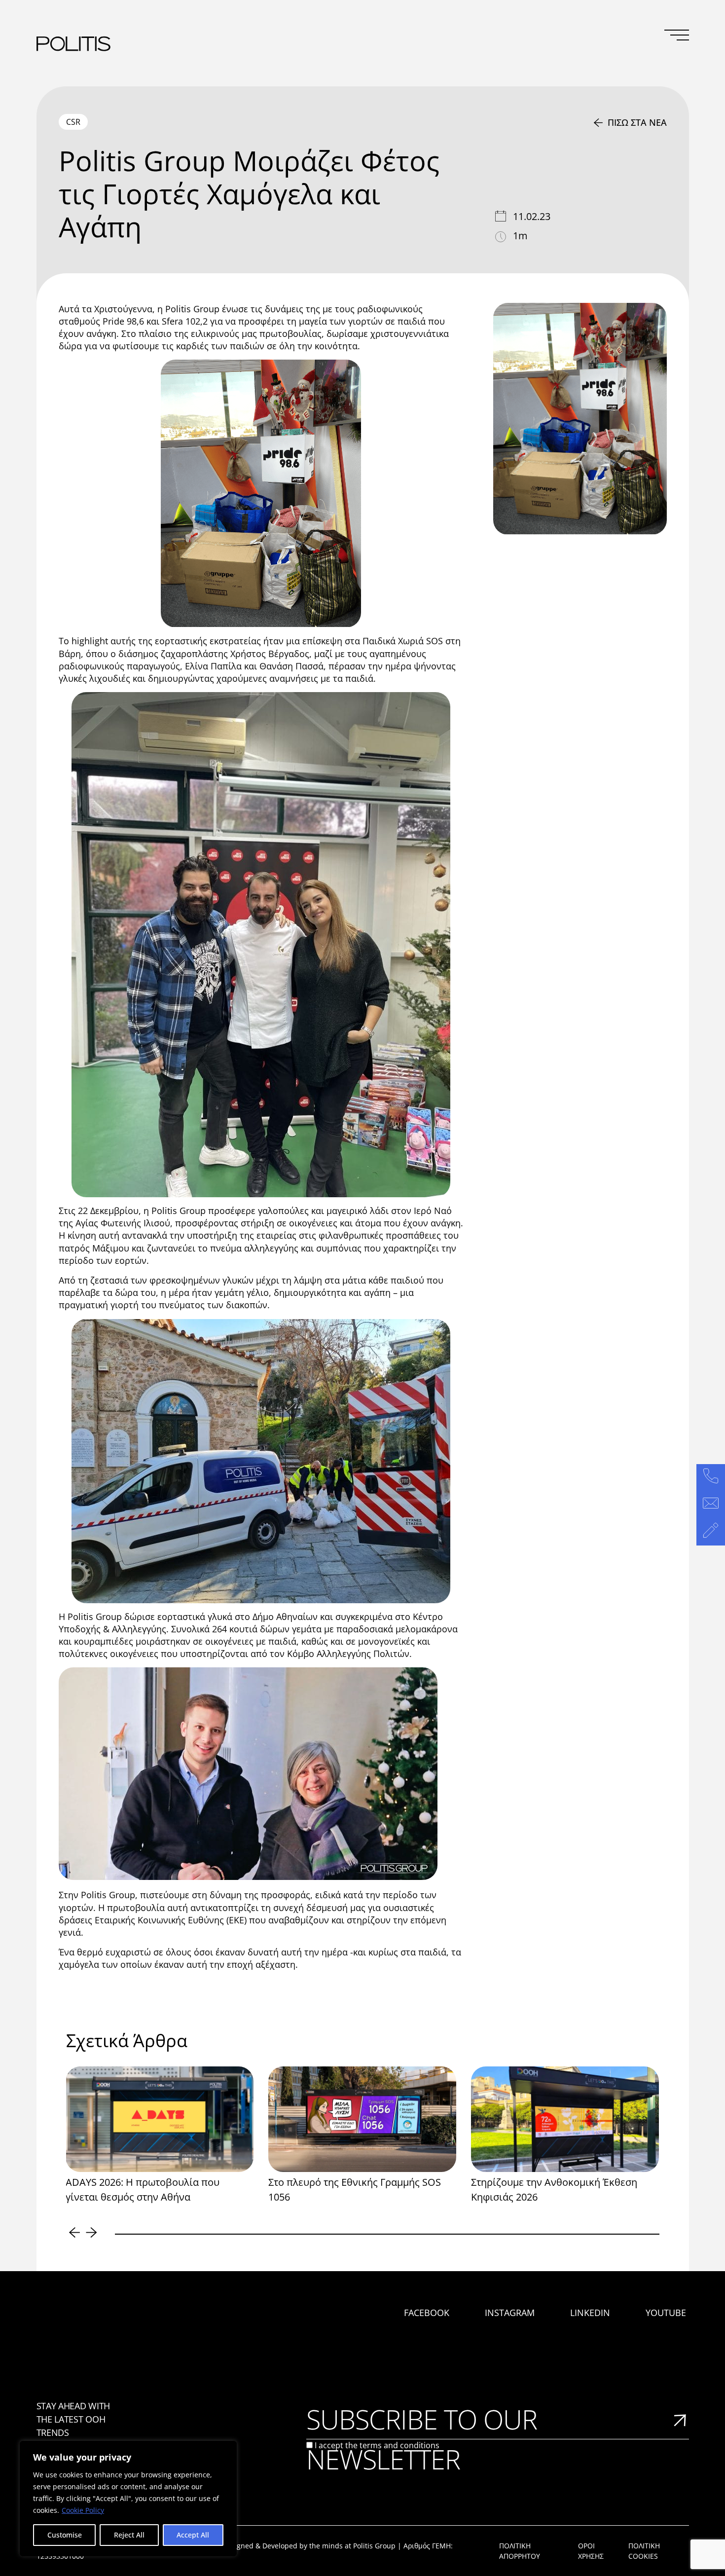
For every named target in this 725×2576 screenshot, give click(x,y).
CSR (73, 122)
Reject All (129, 2535)
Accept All (193, 2535)
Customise (65, 2535)
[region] (128, 2499)
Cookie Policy (83, 2510)
